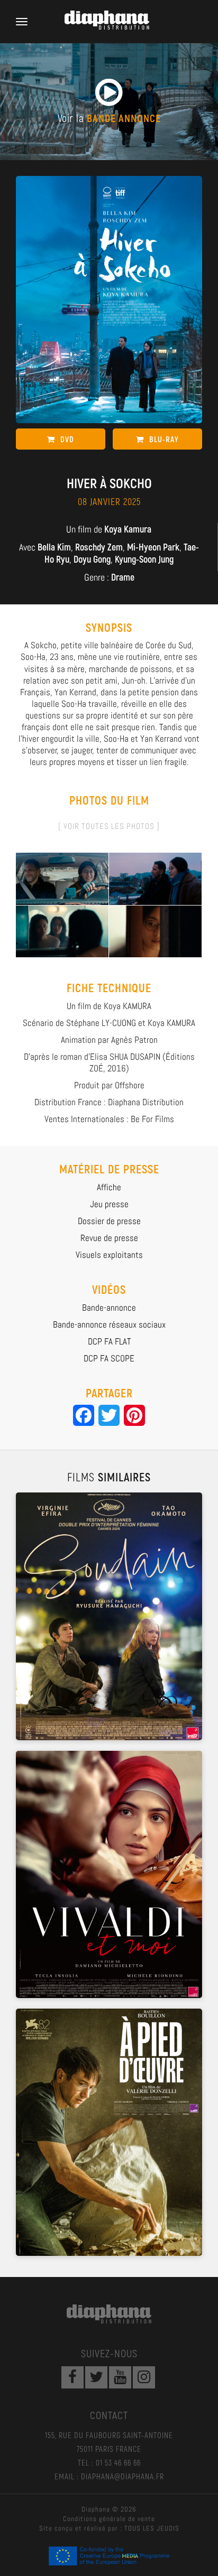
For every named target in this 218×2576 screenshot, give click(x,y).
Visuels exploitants (109, 1255)
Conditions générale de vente (109, 2519)
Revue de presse (109, 1238)
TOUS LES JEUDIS (152, 2528)
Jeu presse (109, 1204)
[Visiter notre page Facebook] (72, 2377)
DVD (67, 439)
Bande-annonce (109, 1308)
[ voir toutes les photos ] (109, 826)
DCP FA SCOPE (109, 1358)
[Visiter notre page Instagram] (144, 2377)
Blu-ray (164, 439)
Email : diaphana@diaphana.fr (109, 2476)
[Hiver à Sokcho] (62, 878)
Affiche (109, 1187)
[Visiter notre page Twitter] (96, 2377)
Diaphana (109, 2314)
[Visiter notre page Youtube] (120, 2377)
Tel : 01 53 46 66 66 (109, 2462)
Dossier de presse (109, 1221)
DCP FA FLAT (109, 1341)
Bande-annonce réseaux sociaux (109, 1324)
